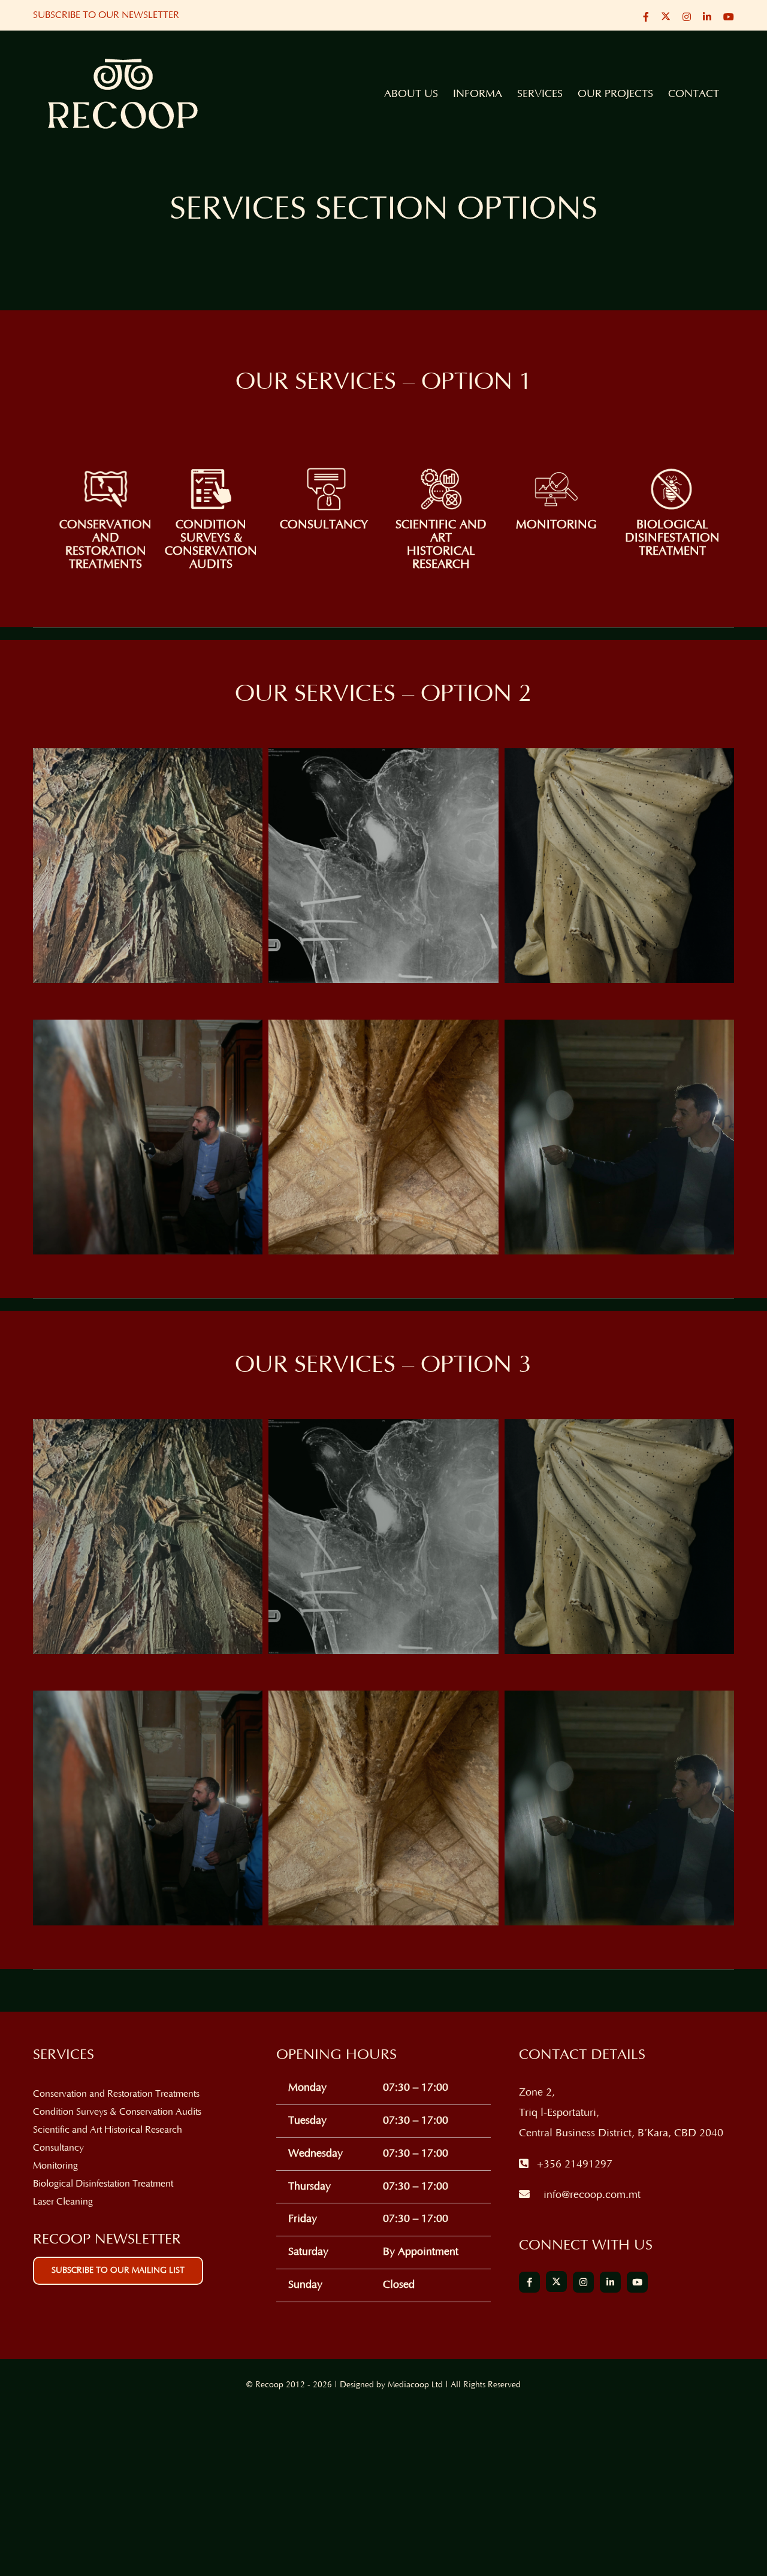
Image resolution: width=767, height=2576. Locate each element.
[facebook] (529, 2282)
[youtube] (637, 2282)
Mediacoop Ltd (415, 2385)
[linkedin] (610, 2282)
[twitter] (556, 2282)
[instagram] (583, 2282)
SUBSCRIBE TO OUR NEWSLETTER (106, 15)
